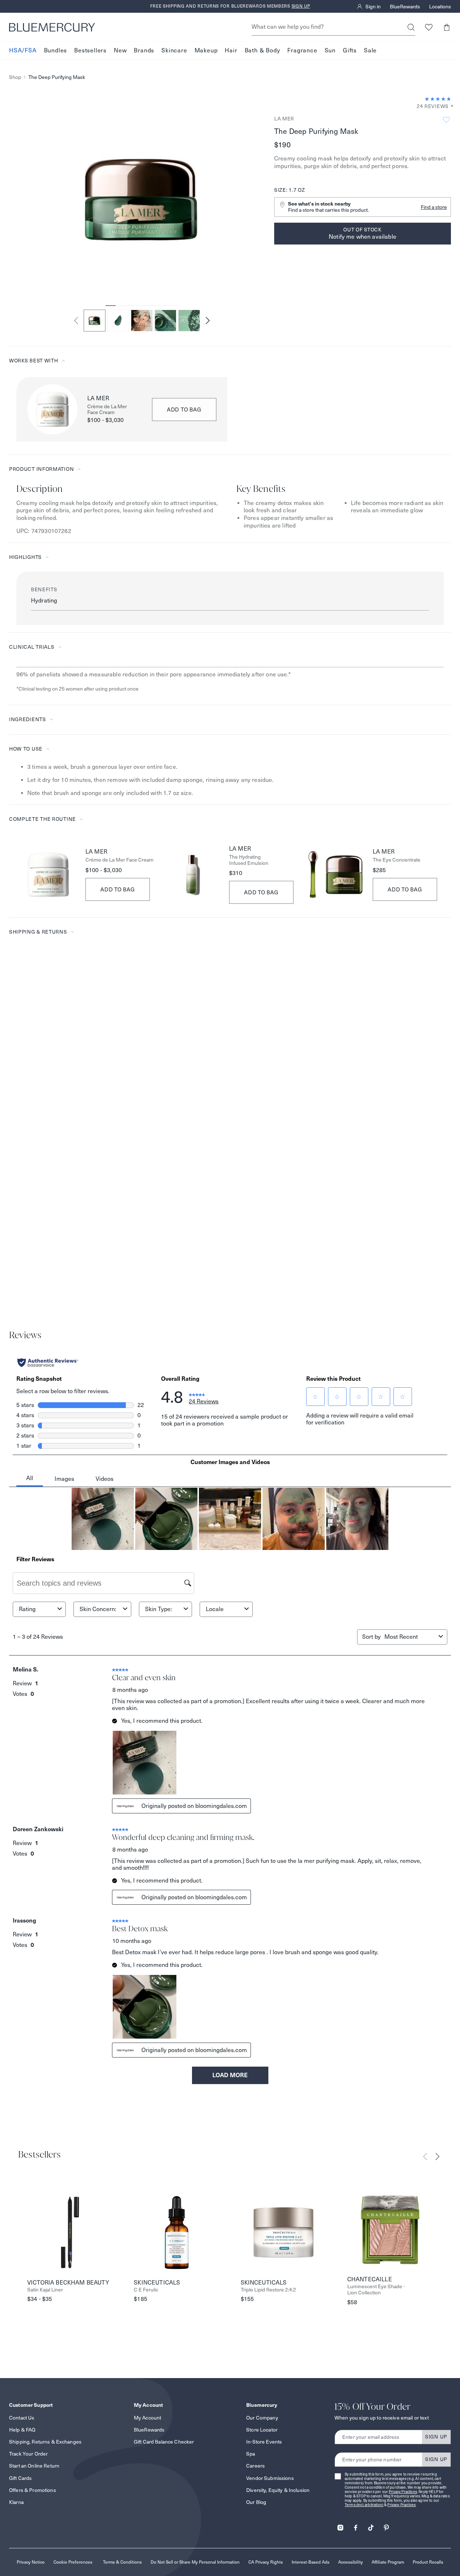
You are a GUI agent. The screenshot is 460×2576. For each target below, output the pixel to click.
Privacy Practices (403, 2492)
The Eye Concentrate (397, 860)
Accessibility (351, 2562)
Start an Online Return (34, 2466)
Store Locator (262, 2430)
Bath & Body (263, 50)
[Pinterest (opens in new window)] (386, 2525)
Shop (15, 77)
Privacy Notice (31, 2562)
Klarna (16, 2502)
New (120, 50)
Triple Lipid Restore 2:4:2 (268, 2290)
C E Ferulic (146, 2290)
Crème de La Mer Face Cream (107, 410)
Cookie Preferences (73, 2562)
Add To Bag (118, 889)
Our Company (262, 2418)
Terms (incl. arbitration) (364, 2505)
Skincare (174, 50)
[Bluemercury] (52, 27)
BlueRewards (405, 7)
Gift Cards (20, 2478)
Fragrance (302, 50)
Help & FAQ (22, 2430)
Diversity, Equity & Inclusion (278, 2490)
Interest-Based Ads (311, 2562)
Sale (370, 50)
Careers (255, 2466)
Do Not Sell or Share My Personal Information (195, 2562)
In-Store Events (264, 2442)
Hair (231, 50)
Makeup (206, 50)
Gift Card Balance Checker (164, 2442)
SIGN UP (436, 2437)
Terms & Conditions (122, 2562)
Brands (144, 50)
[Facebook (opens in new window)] (356, 2525)
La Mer (284, 119)
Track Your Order (28, 2454)
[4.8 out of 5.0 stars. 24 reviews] (438, 99)
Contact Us (22, 2418)
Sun (330, 50)
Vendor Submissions (270, 2478)
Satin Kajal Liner (45, 2290)
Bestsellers (90, 50)
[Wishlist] (429, 27)
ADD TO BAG (184, 410)
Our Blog (256, 2502)
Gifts (350, 50)
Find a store (434, 207)
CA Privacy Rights (266, 2562)
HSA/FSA (23, 50)
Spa (251, 2454)
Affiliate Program (388, 2562)
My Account (147, 2418)
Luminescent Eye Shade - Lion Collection (376, 2290)
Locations (440, 7)
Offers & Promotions (33, 2490)
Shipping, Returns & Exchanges (45, 2442)
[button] (446, 27)
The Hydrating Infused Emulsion (249, 860)
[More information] (450, 106)
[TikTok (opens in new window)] (371, 2525)
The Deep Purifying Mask (57, 77)
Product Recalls (428, 2562)
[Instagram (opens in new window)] (340, 2525)
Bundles (56, 50)
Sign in (373, 7)
